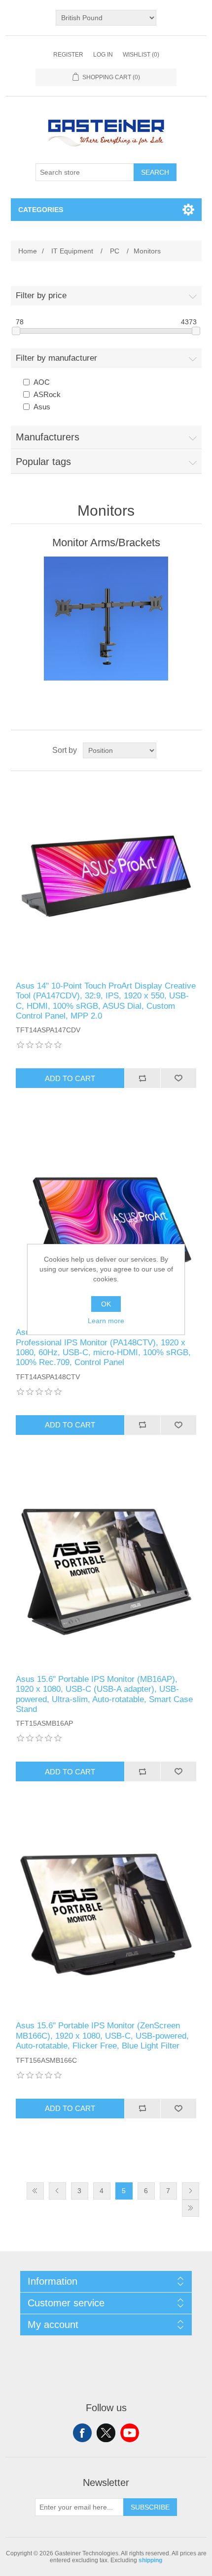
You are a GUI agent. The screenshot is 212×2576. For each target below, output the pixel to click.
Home (28, 251)
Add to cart (70, 1078)
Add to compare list (142, 1078)
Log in (103, 55)
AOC (42, 382)
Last (191, 2208)
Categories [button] (41, 210)
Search (155, 172)
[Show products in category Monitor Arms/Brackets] (106, 619)
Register (68, 55)
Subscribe (150, 2507)
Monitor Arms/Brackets (106, 543)
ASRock (47, 394)
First (35, 2191)
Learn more (106, 1321)
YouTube (130, 2433)
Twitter (106, 2433)
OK (106, 1304)
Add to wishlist (178, 1078)
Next (191, 2191)
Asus (42, 407)
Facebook (82, 2433)
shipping (150, 2560)
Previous (57, 2191)
